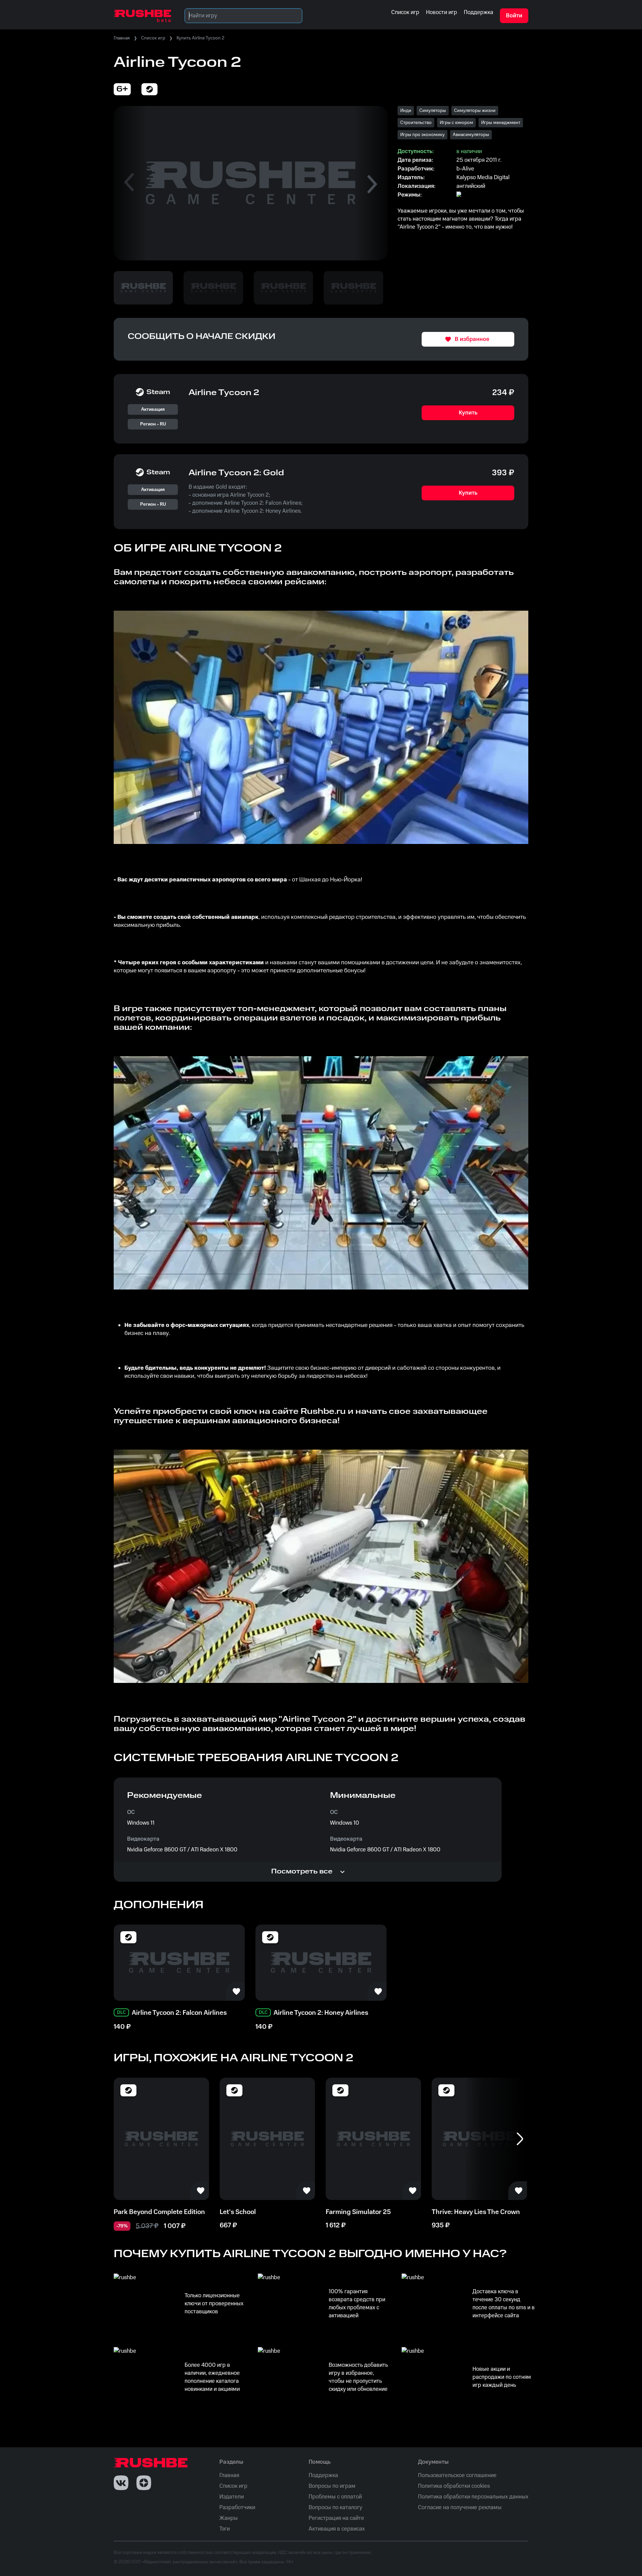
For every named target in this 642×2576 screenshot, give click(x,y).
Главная (122, 38)
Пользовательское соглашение (457, 2475)
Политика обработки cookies (454, 2486)
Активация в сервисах (337, 2529)
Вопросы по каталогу (335, 2507)
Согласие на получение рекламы (460, 2507)
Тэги (225, 2529)
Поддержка (323, 2475)
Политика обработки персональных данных (473, 2497)
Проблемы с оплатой (335, 2497)
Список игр (153, 38)
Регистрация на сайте (336, 2518)
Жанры (229, 2518)
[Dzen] (144, 2483)
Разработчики (237, 2507)
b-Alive (465, 169)
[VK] (121, 2483)
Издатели (232, 2497)
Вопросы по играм (332, 2486)
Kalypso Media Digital (483, 177)
